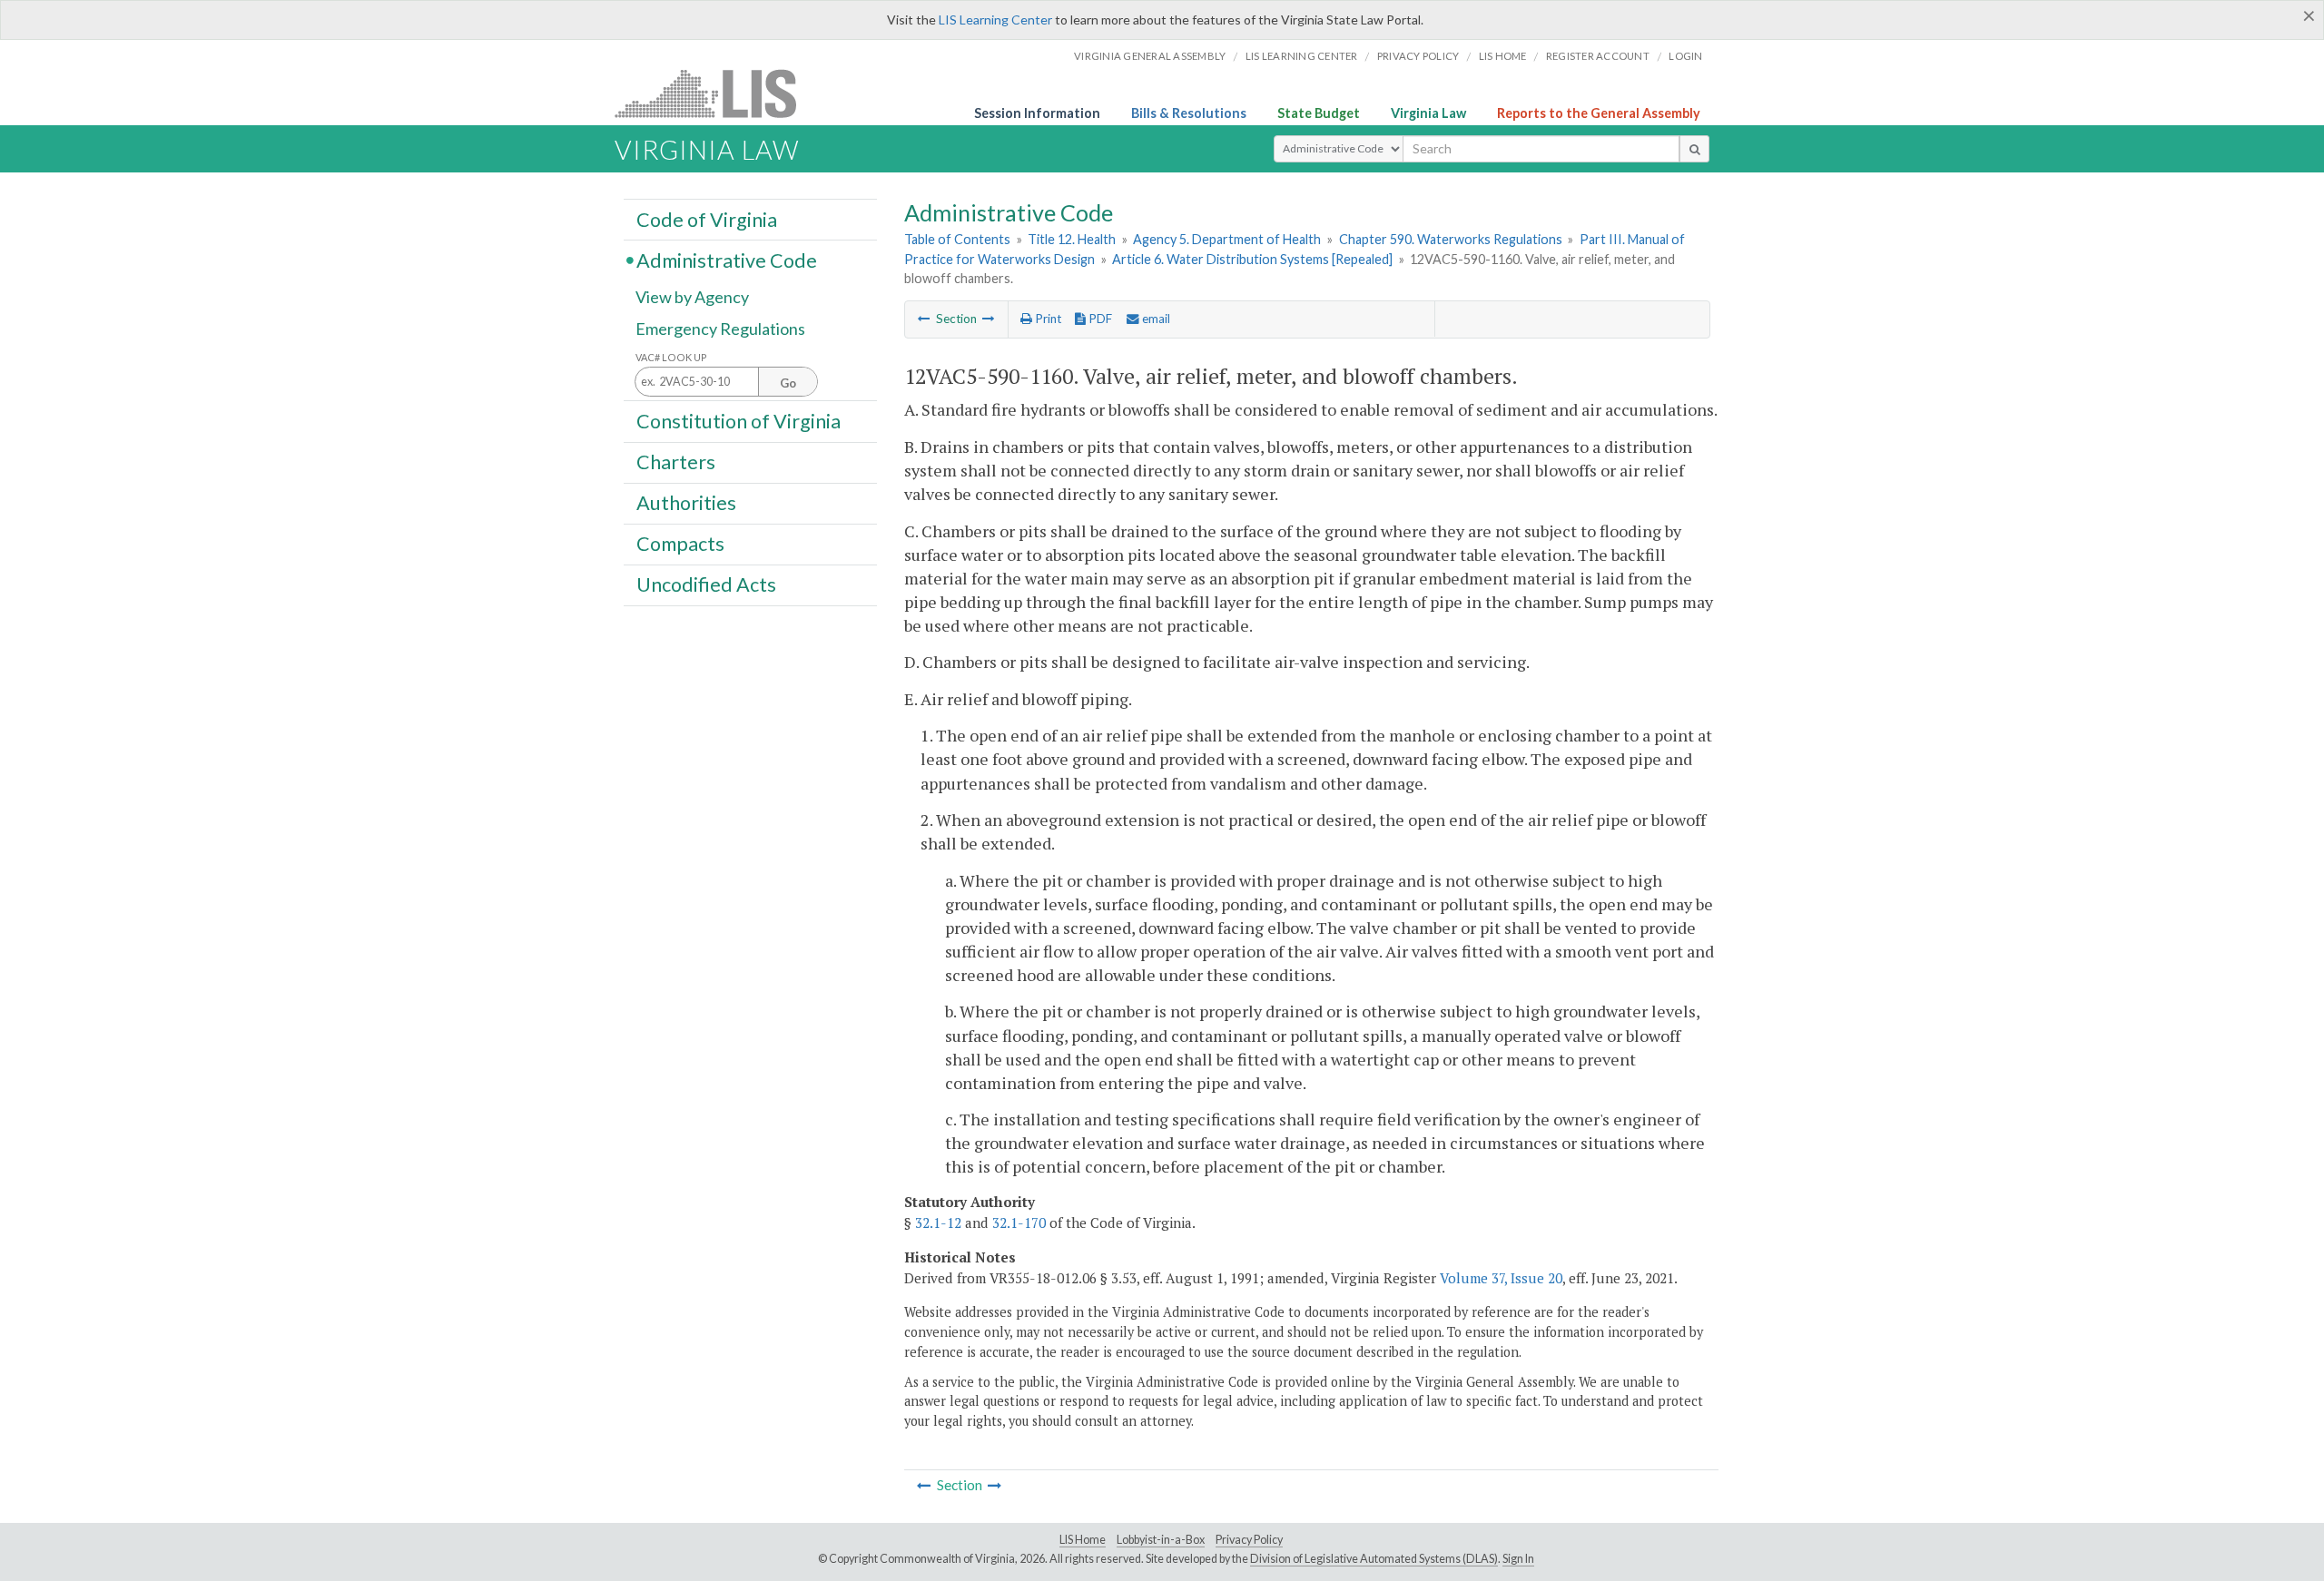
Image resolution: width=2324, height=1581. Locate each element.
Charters (676, 462)
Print (1047, 319)
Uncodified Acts (706, 584)
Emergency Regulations (720, 329)
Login (1685, 56)
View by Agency (692, 297)
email (1155, 319)
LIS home (1503, 56)
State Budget (1319, 113)
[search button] (1694, 149)
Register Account (1598, 56)
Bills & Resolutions (1189, 113)
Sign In (1518, 1559)
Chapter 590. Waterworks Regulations (1451, 239)
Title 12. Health (1072, 239)
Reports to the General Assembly (1599, 113)
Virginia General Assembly (1150, 56)
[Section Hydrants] (989, 319)
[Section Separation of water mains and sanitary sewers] (924, 319)
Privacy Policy (1418, 56)
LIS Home (1083, 1540)
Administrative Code (727, 260)
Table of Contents (957, 239)
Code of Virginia (707, 219)
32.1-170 (1019, 1223)
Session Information (1037, 113)
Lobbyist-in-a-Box (1161, 1540)
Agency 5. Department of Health (1227, 239)
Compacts (680, 544)
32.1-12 (938, 1223)
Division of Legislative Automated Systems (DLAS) (1374, 1559)
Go (788, 383)
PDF (1099, 319)
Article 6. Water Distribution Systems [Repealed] (1252, 259)
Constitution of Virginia (739, 420)
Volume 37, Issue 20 (1501, 1278)
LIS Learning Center (995, 20)
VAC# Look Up (671, 357)
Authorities (686, 503)
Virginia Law (1428, 113)
